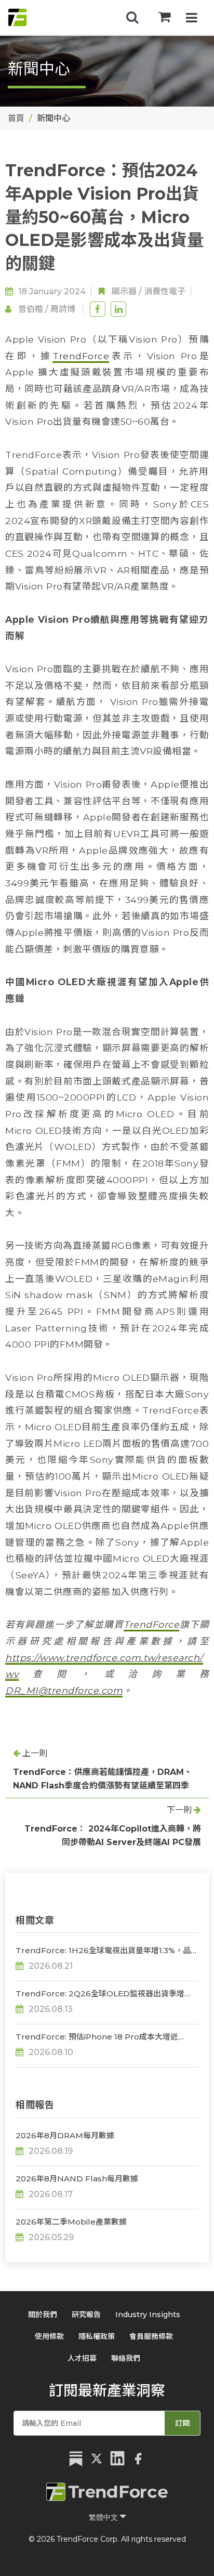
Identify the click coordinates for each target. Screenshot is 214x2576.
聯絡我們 (126, 2358)
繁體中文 (104, 2517)
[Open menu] (191, 19)
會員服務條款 (151, 2336)
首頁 (16, 118)
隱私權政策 (97, 2336)
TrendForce (81, 356)
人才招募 (82, 2358)
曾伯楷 (31, 309)
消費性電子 (165, 291)
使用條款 (49, 2336)
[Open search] (132, 18)
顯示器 (124, 291)
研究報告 (86, 2315)
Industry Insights (148, 2315)
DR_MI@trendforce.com (64, 1690)
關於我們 (43, 2315)
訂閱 (182, 2423)
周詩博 (63, 309)
